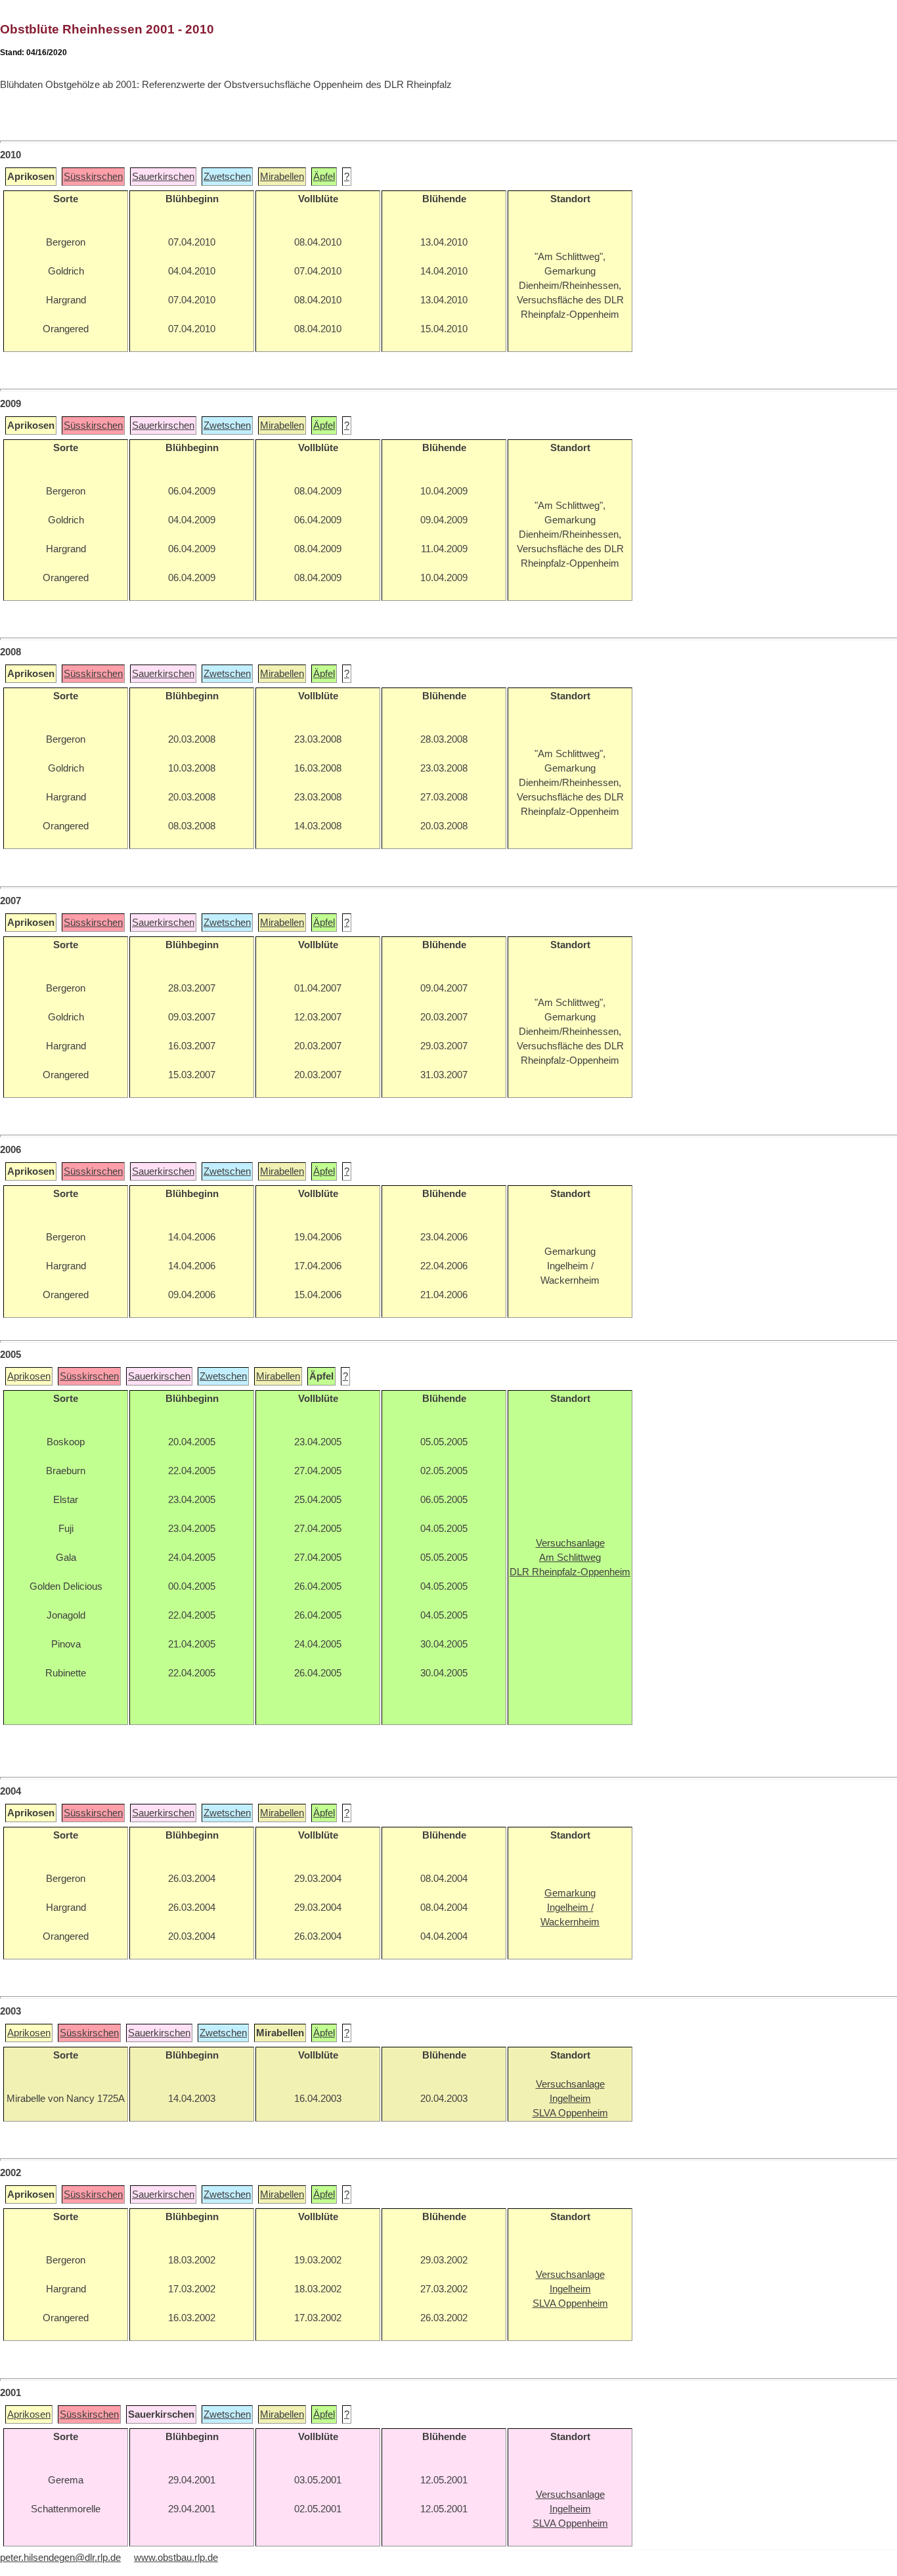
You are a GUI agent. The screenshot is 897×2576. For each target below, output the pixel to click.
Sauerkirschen (163, 177)
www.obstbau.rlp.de (176, 2558)
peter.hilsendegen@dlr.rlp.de (60, 2558)
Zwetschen (227, 177)
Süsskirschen (93, 177)
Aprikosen (29, 1376)
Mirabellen (282, 177)
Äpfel (324, 177)
